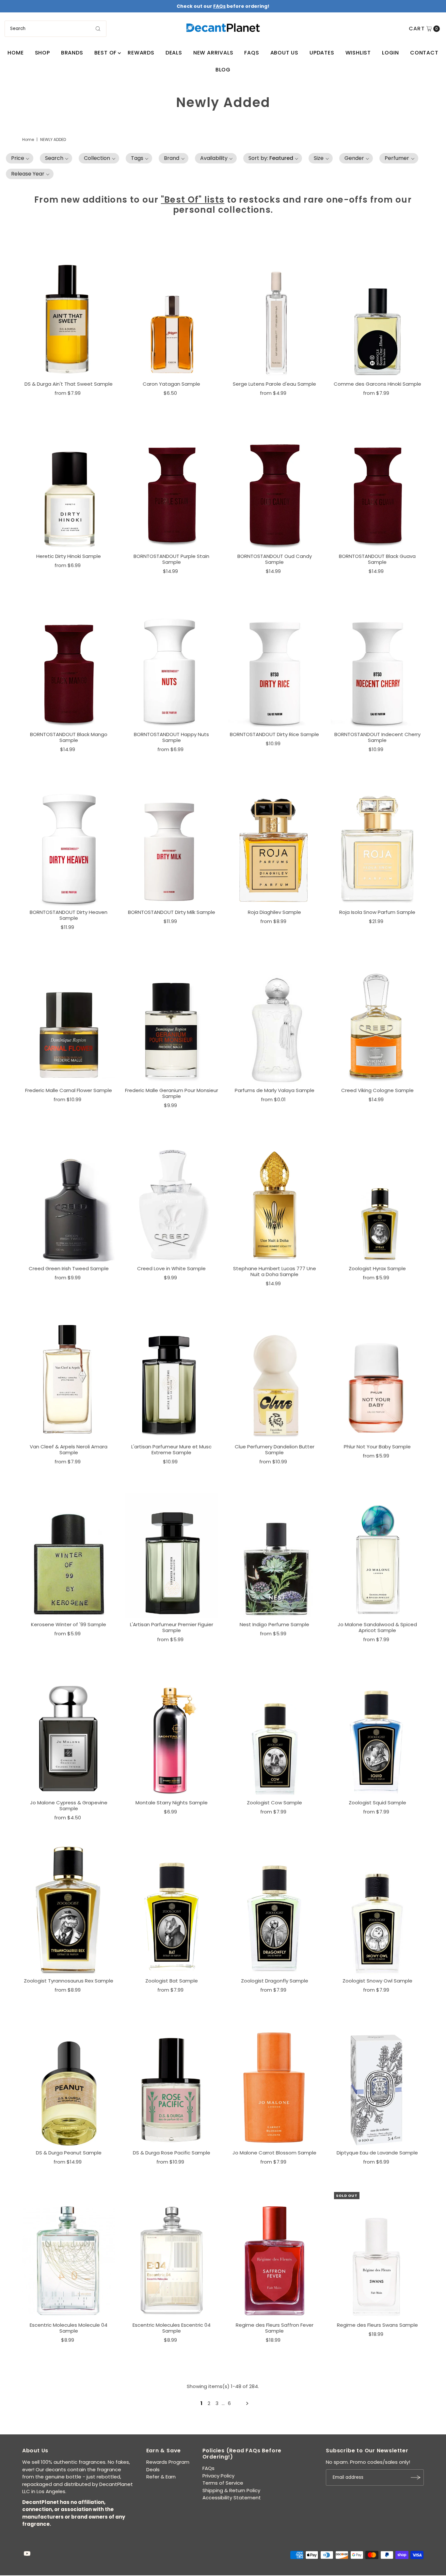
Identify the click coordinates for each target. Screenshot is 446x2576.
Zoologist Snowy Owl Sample (377, 1981)
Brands (72, 53)
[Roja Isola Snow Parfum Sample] (377, 841)
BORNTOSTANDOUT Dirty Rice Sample (274, 734)
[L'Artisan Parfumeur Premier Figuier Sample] (172, 1553)
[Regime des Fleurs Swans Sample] (377, 2254)
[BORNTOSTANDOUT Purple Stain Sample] (172, 485)
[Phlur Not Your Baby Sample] (377, 1375)
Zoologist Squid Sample (377, 1803)
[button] (20, 158)
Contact (424, 53)
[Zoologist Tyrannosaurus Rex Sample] (69, 1909)
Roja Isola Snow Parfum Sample (377, 912)
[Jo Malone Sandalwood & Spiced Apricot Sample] (377, 1553)
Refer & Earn (161, 2477)
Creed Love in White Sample (171, 1268)
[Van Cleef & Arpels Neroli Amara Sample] (69, 1375)
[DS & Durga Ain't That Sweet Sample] (69, 313)
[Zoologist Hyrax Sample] (377, 1197)
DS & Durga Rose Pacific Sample (172, 2153)
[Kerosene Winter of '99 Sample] (69, 1553)
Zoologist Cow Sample (274, 1803)
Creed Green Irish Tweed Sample (69, 1268)
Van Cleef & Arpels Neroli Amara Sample (69, 1450)
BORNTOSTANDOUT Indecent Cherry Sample (377, 737)
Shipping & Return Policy (231, 2490)
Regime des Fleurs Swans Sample (377, 2325)
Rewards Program (168, 2462)
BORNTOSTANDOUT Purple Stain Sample (171, 559)
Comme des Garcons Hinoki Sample (377, 384)
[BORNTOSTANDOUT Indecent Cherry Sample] (377, 663)
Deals (174, 53)
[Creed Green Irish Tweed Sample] (69, 1197)
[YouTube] (27, 2554)
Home (16, 53)
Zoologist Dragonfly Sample (275, 1981)
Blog (223, 70)
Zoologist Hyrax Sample (377, 1268)
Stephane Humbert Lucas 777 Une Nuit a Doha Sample (275, 1271)
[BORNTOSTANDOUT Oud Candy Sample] (274, 485)
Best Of (106, 53)
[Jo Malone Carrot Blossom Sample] (274, 2082)
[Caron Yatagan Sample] (172, 313)
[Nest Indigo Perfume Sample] (274, 1553)
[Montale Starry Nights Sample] (172, 1731)
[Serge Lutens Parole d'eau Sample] (274, 313)
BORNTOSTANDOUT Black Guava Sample (377, 559)
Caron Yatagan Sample (171, 384)
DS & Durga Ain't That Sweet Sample (69, 384)
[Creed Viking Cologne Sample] (377, 1019)
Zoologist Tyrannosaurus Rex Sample (69, 1981)
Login (390, 53)
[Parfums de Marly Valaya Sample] (274, 1019)
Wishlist (358, 53)
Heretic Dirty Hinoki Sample (69, 556)
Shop (42, 53)
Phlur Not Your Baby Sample (377, 1447)
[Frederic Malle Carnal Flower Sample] (69, 1019)
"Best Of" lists (193, 200)
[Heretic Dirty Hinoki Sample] (69, 485)
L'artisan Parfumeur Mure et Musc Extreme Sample (171, 1450)
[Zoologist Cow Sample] (274, 1731)
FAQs (252, 53)
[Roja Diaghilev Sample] (274, 841)
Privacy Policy (218, 2476)
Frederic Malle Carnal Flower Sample (69, 1090)
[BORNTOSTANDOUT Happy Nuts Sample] (172, 663)
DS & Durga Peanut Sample (69, 2153)
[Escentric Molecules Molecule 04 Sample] (69, 2254)
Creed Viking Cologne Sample (377, 1090)
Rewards (141, 53)
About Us (284, 53)
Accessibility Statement (232, 2498)
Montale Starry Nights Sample (172, 1803)
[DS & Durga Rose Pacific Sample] (172, 2082)
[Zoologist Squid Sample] (377, 1731)
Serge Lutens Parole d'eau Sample (274, 384)
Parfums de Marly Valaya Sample (275, 1090)
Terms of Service (223, 2483)
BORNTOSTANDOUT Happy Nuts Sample (171, 737)
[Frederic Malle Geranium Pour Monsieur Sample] (172, 1019)
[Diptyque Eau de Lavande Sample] (377, 2082)
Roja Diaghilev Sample (274, 912)
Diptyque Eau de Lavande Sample (377, 2153)
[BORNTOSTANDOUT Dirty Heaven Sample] (69, 841)
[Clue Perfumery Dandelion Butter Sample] (274, 1375)
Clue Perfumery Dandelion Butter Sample (275, 1450)
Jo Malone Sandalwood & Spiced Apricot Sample (377, 1627)
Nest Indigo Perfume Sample (274, 1624)
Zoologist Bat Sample (172, 1981)
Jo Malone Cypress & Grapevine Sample (69, 1805)
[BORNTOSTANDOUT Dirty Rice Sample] (274, 663)
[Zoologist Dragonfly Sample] (274, 1909)
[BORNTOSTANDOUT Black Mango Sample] (69, 663)
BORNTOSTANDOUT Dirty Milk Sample (172, 912)
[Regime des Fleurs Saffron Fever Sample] (274, 2254)
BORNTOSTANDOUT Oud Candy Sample (275, 559)
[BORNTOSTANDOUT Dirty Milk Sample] (172, 841)
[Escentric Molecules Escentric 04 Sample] (172, 2254)
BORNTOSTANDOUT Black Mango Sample (69, 737)
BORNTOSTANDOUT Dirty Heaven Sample (69, 915)
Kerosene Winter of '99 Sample (69, 1624)
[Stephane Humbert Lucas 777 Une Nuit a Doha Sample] (274, 1197)
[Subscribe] (416, 2477)
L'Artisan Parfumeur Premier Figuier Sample (172, 1627)
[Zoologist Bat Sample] (172, 1909)
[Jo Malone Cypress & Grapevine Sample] (69, 1731)
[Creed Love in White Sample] (172, 1197)
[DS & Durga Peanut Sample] (69, 2082)
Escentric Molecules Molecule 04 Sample (69, 2328)
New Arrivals (213, 53)
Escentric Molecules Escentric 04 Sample (172, 2328)
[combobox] (56, 29)
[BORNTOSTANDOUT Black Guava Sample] (377, 485)
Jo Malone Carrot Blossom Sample (274, 2153)
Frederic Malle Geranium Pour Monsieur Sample (172, 1093)
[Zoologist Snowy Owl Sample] (377, 1909)
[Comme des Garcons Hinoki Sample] (377, 313)
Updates (322, 53)
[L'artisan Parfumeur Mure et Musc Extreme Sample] (172, 1375)
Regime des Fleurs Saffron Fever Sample (275, 2328)
